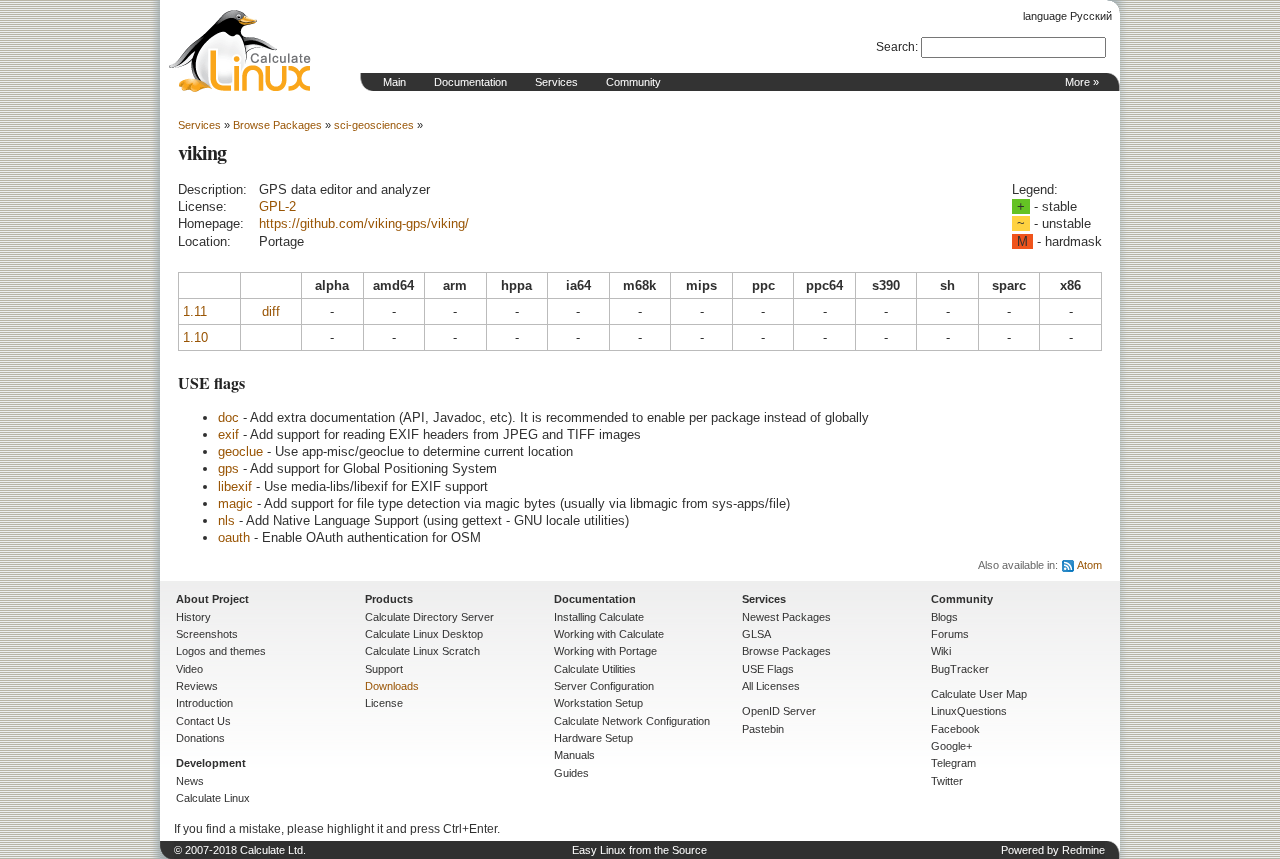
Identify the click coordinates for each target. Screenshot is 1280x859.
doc (228, 417)
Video (189, 669)
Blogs (944, 617)
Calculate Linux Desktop (424, 634)
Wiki (941, 651)
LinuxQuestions (969, 711)
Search (895, 47)
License (384, 703)
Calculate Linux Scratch (422, 651)
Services (556, 82)
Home (240, 51)
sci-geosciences (374, 125)
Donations (200, 738)
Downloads (392, 686)
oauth (234, 537)
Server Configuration (604, 686)
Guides (571, 773)
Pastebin (763, 729)
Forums (950, 634)
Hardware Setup (593, 738)
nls (226, 520)
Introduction (204, 703)
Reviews (197, 686)
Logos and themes (221, 651)
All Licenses (771, 686)
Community (633, 82)
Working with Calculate (609, 634)
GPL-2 (277, 206)
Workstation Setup (598, 703)
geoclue (240, 451)
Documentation (470, 82)
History (193, 617)
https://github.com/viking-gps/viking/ (364, 223)
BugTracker (960, 669)
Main (394, 82)
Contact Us (203, 721)
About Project (212, 599)
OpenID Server (779, 711)
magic (235, 503)
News (190, 781)
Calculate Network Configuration (632, 721)
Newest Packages (786, 617)
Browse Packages (277, 125)
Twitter (947, 781)
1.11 (195, 311)
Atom (1089, 565)
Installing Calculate (599, 617)
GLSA (756, 634)
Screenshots (207, 634)
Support (384, 669)
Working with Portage (605, 651)
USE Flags (768, 669)
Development (211, 763)
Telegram (953, 763)
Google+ (951, 746)
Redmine (1083, 850)
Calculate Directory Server (429, 617)
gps (228, 468)
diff (271, 311)
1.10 (195, 337)
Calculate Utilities (595, 669)
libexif (235, 486)
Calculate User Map (979, 694)
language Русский (1067, 16)
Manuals (574, 755)
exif (228, 434)
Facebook (955, 729)
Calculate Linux (213, 798)
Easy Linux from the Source (639, 850)
